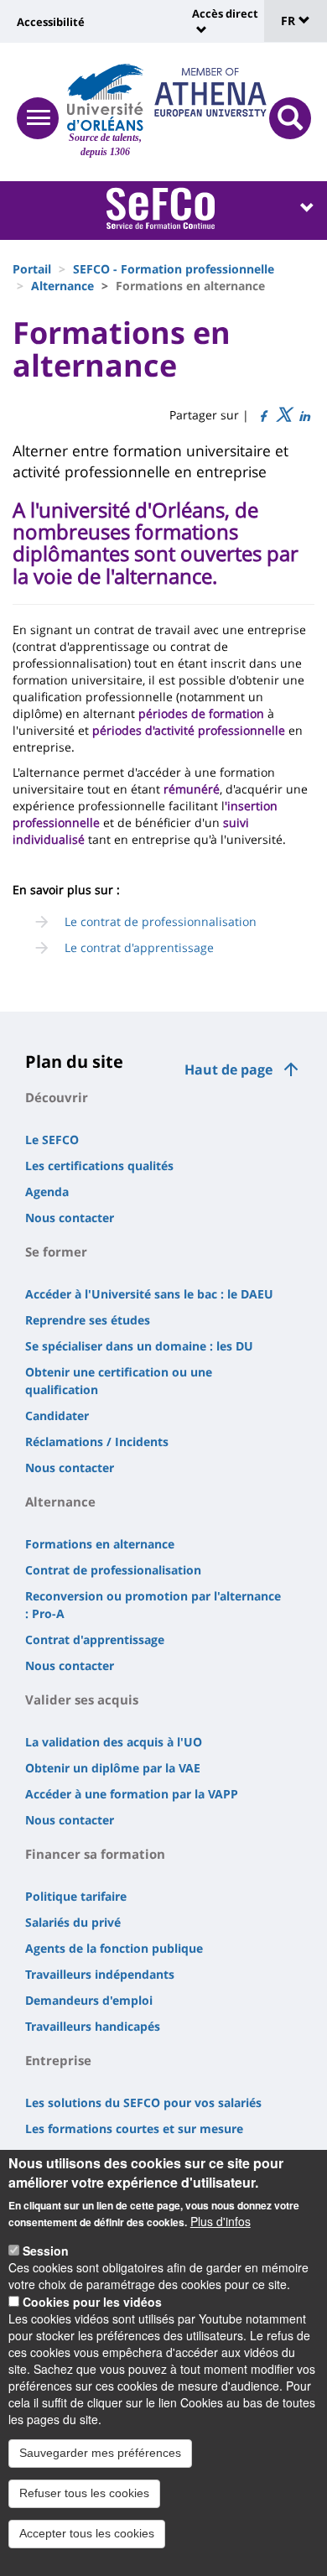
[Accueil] (105, 97)
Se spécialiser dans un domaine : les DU (139, 1346)
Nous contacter (70, 1218)
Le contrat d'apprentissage (139, 947)
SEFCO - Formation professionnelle (174, 269)
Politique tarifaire (76, 1896)
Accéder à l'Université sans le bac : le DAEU (149, 1294)
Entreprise (58, 2060)
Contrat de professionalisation (113, 1570)
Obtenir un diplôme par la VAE (113, 1768)
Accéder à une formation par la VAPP (132, 1794)
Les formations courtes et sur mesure (134, 2128)
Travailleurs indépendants (100, 1974)
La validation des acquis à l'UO (114, 1742)
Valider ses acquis (82, 1699)
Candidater (57, 1415)
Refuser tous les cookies (84, 2493)
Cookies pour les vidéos (92, 2302)
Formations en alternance (100, 1544)
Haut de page (228, 1069)
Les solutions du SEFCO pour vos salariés (143, 2102)
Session (46, 2251)
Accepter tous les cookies (87, 2533)
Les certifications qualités (99, 1166)
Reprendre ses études (88, 1320)
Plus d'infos (221, 2221)
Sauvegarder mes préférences (100, 2453)
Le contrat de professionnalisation (161, 921)
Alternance (62, 286)
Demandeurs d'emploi (89, 2000)
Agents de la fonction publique (114, 1948)
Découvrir (57, 1097)
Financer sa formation (95, 1854)
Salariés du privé (73, 1922)
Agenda (47, 1192)
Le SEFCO (52, 1140)
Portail (32, 269)
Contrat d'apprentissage (95, 1639)
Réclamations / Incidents (97, 1442)
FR (290, 21)
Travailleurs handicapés (93, 2026)
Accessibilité (51, 22)
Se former (56, 1252)
